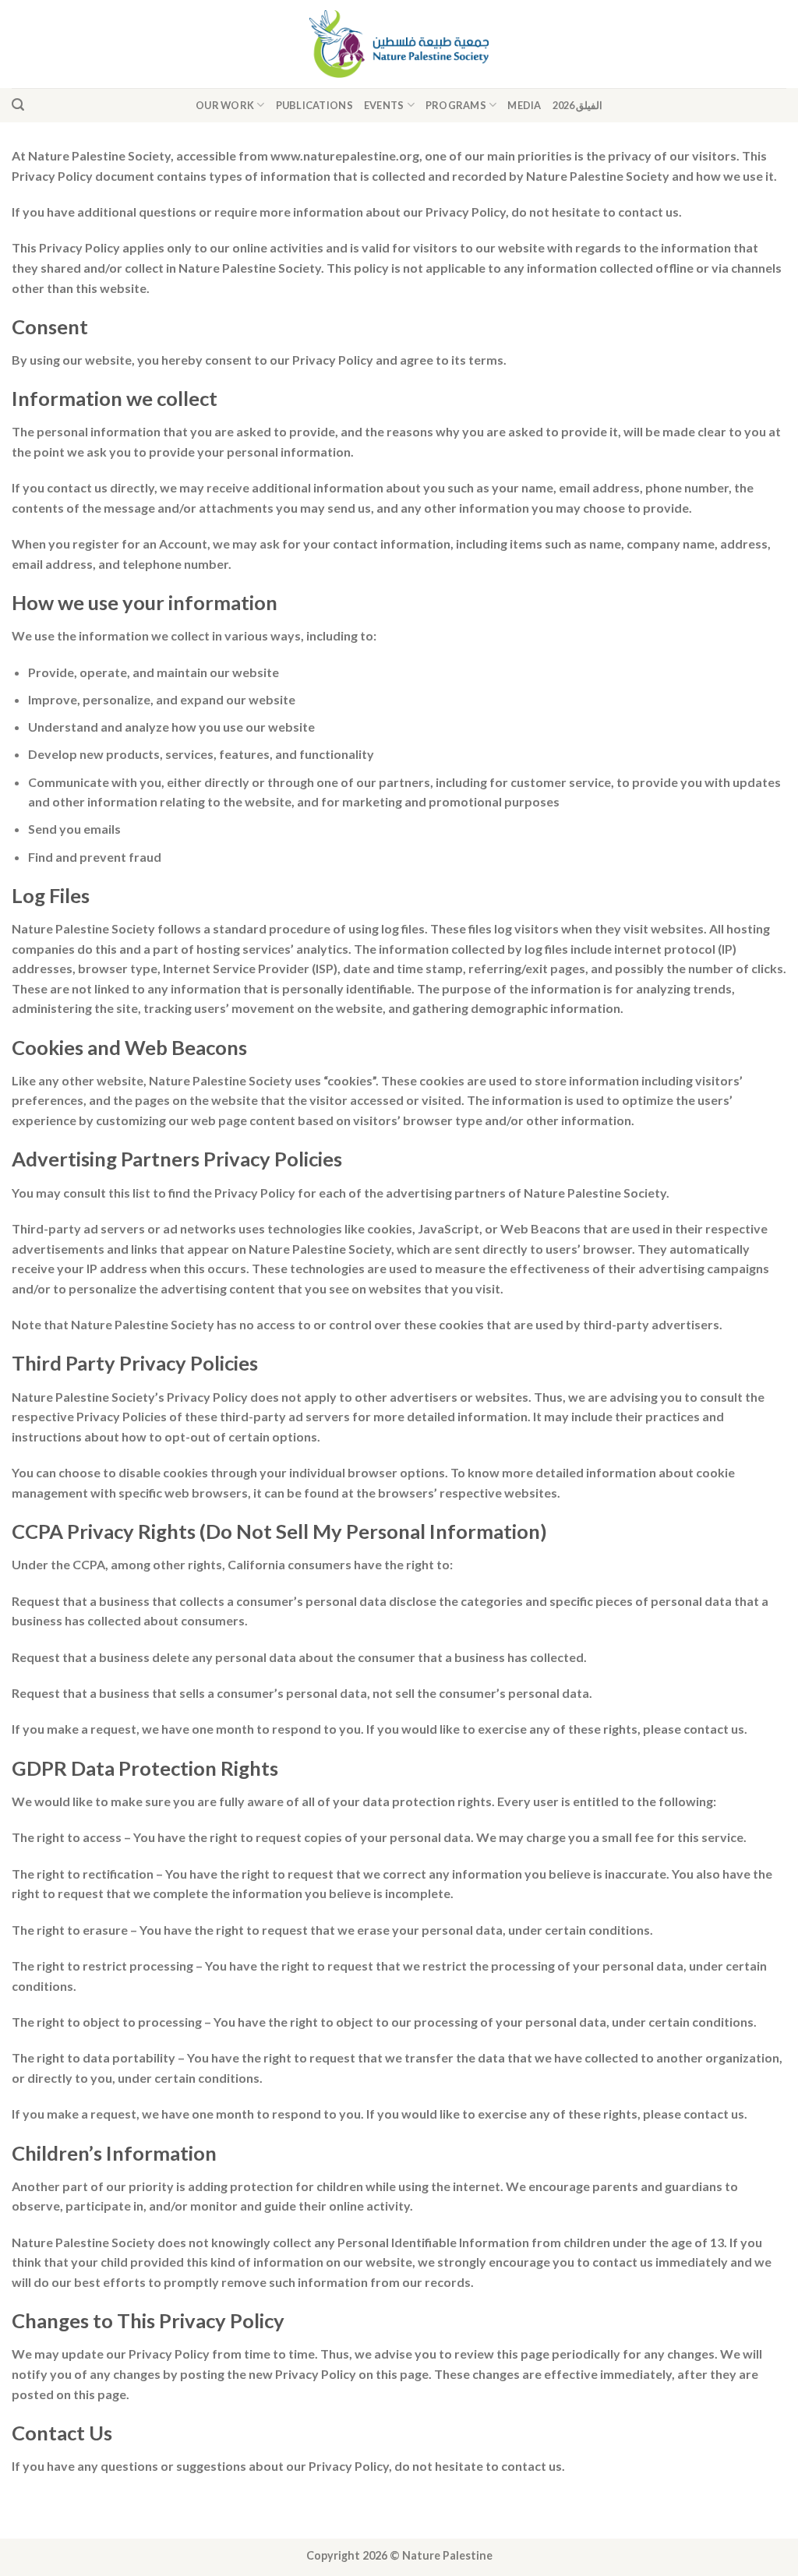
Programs (456, 105)
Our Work (225, 105)
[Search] (18, 105)
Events (384, 105)
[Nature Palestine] (399, 44)
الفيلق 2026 (577, 105)
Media (524, 105)
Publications (314, 105)
